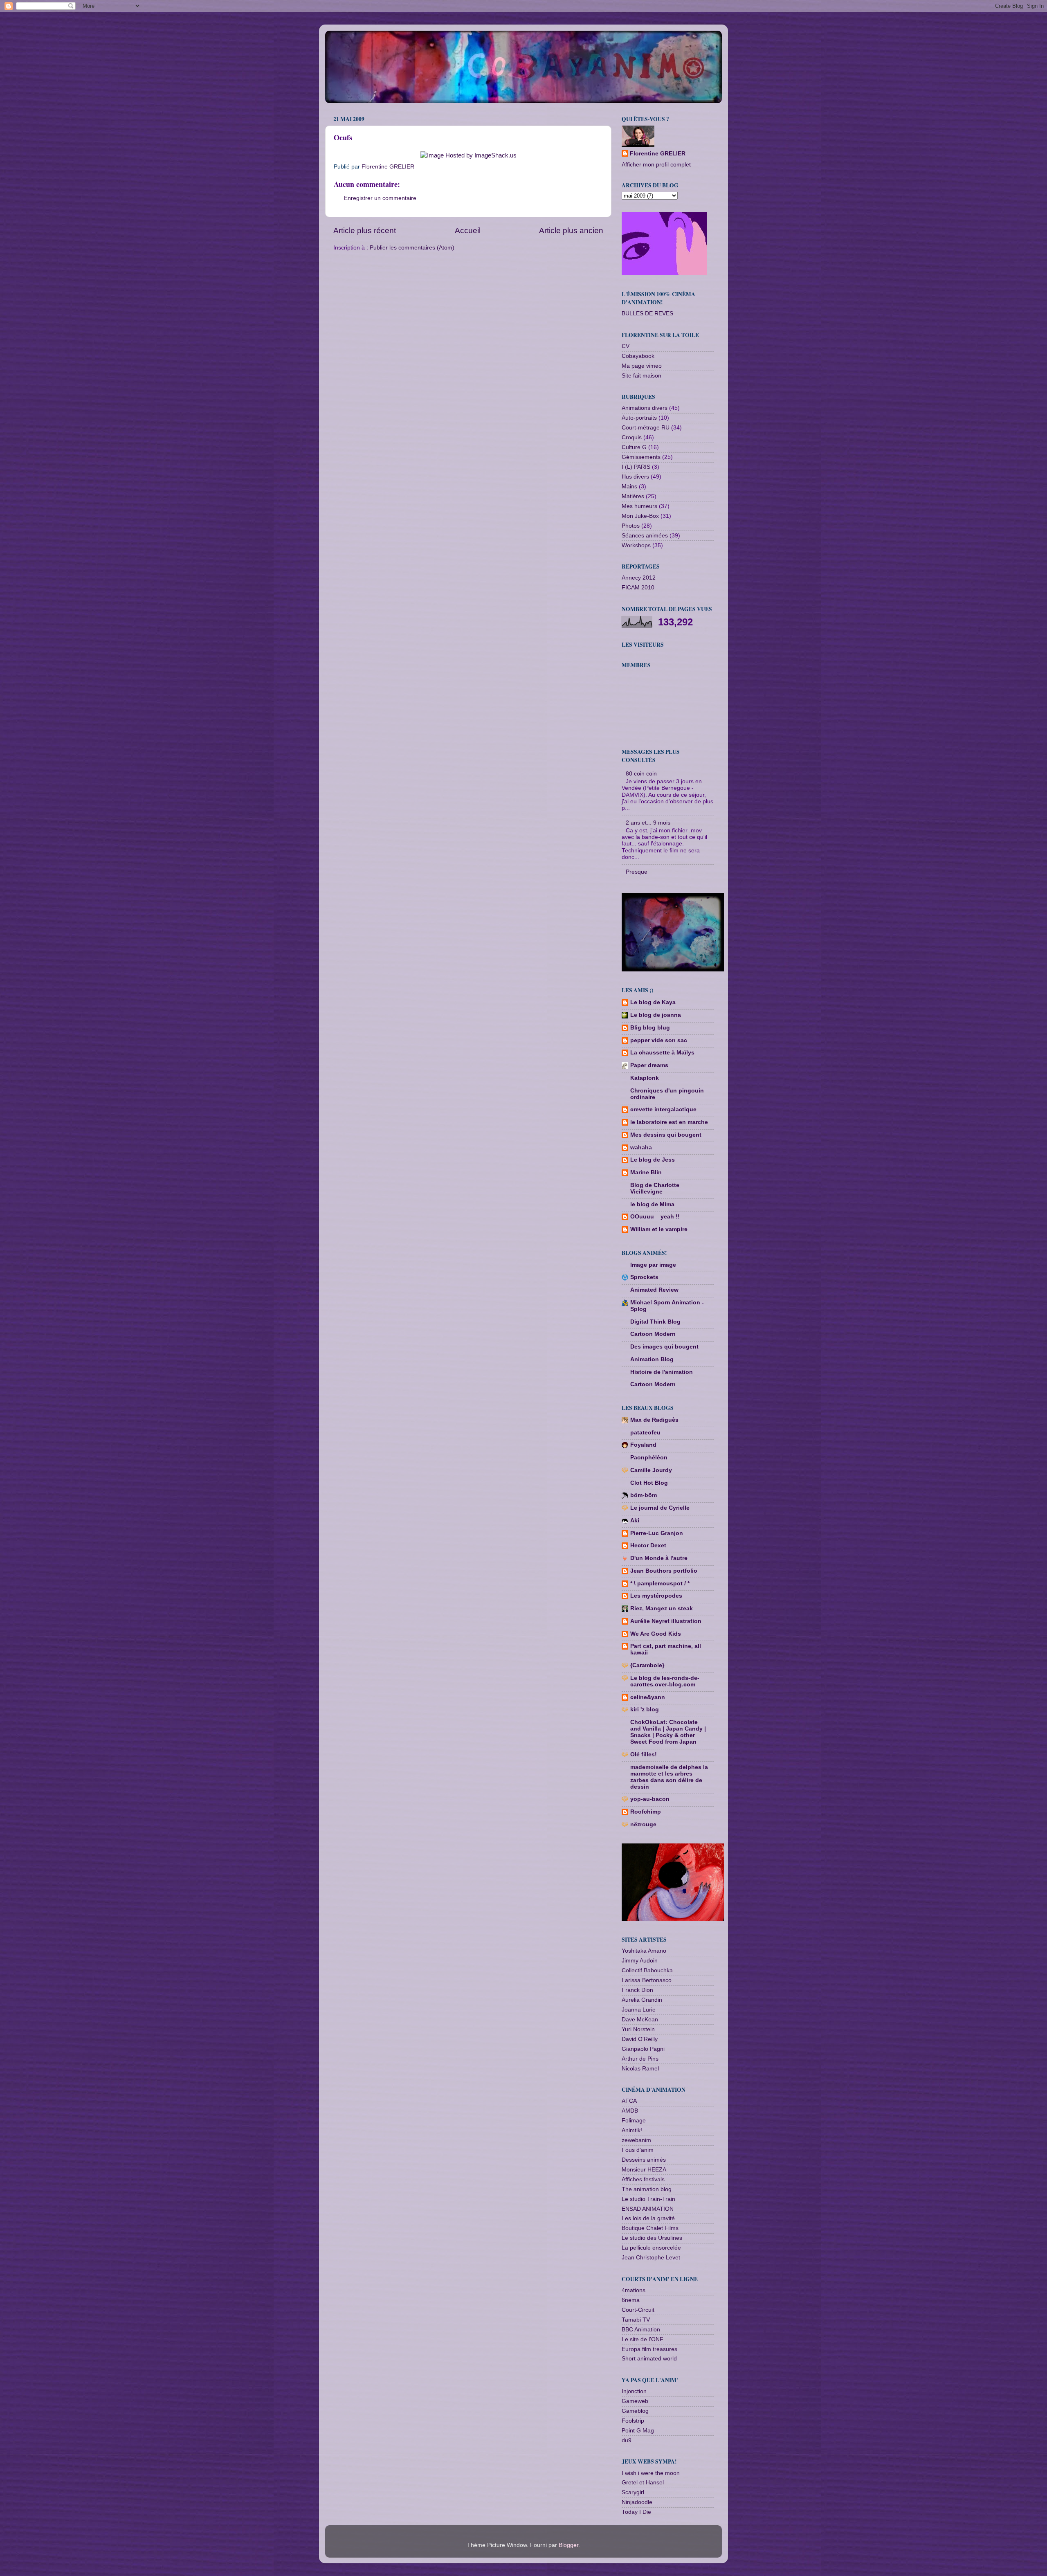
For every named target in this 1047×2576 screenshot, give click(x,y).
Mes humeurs (639, 506)
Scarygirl (633, 2492)
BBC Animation (641, 2330)
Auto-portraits (639, 418)
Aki (635, 1521)
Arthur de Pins (640, 2059)
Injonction (634, 2391)
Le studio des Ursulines (652, 2238)
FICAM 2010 (638, 588)
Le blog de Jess (653, 1160)
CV (626, 346)
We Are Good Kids (656, 1634)
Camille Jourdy (651, 1470)
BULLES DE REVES (647, 314)
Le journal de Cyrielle (660, 1508)
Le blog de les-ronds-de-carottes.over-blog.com (665, 1681)
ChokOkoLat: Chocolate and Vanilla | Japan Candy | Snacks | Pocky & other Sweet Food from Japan (668, 1732)
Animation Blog (652, 1359)
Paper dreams (649, 1065)
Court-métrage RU (646, 428)
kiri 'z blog (645, 1709)
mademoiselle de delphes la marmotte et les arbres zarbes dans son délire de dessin (669, 1777)
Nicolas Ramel (640, 2069)
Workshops (636, 545)
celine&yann (648, 1697)
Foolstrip (633, 2421)
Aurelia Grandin (642, 2000)
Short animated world (649, 2359)
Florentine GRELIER (658, 154)
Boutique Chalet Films (650, 2228)
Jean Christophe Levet (651, 2258)
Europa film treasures (649, 2349)
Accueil (468, 230)
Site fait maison (641, 376)
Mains (629, 487)
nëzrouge (643, 1824)
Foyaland (643, 1445)
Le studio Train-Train (648, 2199)
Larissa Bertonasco (647, 1980)
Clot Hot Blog (649, 1483)
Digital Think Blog (655, 1322)
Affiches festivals (643, 2179)
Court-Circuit (638, 2310)
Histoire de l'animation (662, 1372)
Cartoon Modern (653, 1334)
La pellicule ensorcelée (651, 2248)
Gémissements (641, 457)
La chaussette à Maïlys (662, 1053)
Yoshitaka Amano (644, 1951)
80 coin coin (641, 774)
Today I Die (636, 2512)
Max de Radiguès (654, 1420)
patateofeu (645, 1433)
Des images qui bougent (664, 1347)
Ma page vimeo (642, 366)
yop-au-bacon (650, 1799)
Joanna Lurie (639, 2010)
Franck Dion (637, 1990)
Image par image (653, 1265)
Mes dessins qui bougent (666, 1135)
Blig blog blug (650, 1028)
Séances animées (645, 536)
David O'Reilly (640, 2039)
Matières (633, 496)
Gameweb (635, 2401)
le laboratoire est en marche (669, 1122)
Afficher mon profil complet (656, 165)
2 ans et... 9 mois (648, 823)
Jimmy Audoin (640, 1961)
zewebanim (636, 2140)
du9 (627, 2440)
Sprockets (644, 1277)
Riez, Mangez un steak (662, 1608)
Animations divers (645, 408)
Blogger (568, 2545)
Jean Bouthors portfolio (664, 1571)
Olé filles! (644, 1754)
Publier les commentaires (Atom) (412, 248)
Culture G (634, 447)
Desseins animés (644, 2160)
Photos (631, 526)
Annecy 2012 (639, 578)
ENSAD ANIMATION (648, 2209)
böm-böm (644, 1495)
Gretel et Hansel (643, 2483)
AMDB (630, 2111)
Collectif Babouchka (647, 1970)
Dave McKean (640, 2020)
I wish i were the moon (651, 2473)
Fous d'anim (638, 2150)
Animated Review (654, 1290)
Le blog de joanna (656, 1015)
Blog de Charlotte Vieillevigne (655, 1188)
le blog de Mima (652, 1204)
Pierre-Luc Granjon (657, 1533)
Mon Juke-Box (640, 516)
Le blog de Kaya (653, 1002)
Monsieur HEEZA (644, 2170)
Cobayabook (638, 356)
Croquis (632, 437)
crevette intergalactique (663, 1109)
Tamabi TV (636, 2320)
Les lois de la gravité (648, 2218)
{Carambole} (647, 1665)
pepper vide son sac (659, 1040)
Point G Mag (638, 2431)
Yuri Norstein (638, 2029)
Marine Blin (646, 1172)
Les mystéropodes (656, 1596)
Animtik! (632, 2130)
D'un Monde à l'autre (659, 1558)
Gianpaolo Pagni (643, 2049)
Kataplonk (645, 1078)
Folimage (634, 2121)
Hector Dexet (648, 1545)
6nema (631, 2300)
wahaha (641, 1148)
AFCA (629, 2101)
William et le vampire (659, 1229)
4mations (634, 2290)
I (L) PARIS (636, 467)
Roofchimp (646, 1812)
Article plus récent (365, 230)
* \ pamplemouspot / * (660, 1584)
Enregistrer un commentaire (380, 198)
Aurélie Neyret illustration (666, 1621)
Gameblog (635, 2411)
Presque (637, 872)
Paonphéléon (649, 1458)
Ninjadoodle (637, 2502)
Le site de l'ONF (643, 2339)
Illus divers (635, 477)
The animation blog (647, 2189)
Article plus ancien (571, 230)
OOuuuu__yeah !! (655, 1217)
